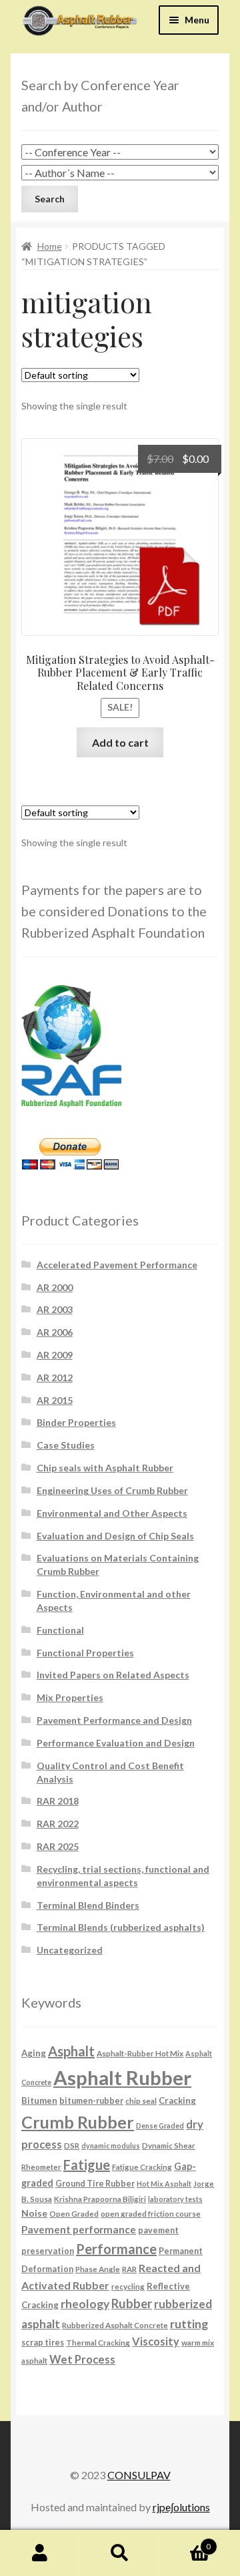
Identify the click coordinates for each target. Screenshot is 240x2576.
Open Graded (74, 2213)
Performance (116, 2249)
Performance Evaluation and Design (116, 1743)
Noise (34, 2213)
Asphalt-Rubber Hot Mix (140, 2053)
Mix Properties (70, 1697)
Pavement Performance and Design (114, 1720)
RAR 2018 (58, 1801)
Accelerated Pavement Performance (117, 1265)
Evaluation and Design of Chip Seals (115, 1536)
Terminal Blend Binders (88, 1905)
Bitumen (39, 2100)
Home (50, 246)
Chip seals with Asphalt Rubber (105, 1468)
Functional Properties (85, 1653)
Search (120, 2553)
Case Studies (66, 1445)
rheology (85, 2304)
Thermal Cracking (98, 2342)
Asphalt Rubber (122, 2077)
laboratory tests (175, 2199)
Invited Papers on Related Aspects (113, 1675)
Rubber (132, 2304)
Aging (34, 2053)
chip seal (141, 2100)
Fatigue (87, 2165)
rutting (189, 2324)
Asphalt (71, 2051)
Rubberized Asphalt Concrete (115, 2325)
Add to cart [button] (120, 742)
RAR (129, 2269)
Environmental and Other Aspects (112, 1513)
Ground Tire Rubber (95, 2184)
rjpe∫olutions (181, 2507)
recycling (128, 2286)
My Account (40, 2553)
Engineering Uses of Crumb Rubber (112, 1490)
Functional (60, 1630)
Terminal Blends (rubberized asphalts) (121, 1927)
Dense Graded (160, 2126)
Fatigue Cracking (142, 2167)
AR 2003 (55, 1309)
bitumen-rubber (91, 2101)
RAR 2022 (58, 1824)
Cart (185, 2542)
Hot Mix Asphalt (164, 2184)
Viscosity (156, 2341)
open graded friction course (151, 2213)
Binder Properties (76, 1422)
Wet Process (82, 2360)
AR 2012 (55, 1377)
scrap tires (43, 2343)
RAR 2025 (58, 1846)
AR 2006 (55, 1332)
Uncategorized (70, 1950)
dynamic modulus (111, 2146)
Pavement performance (79, 2229)
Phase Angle (98, 2269)
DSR (72, 2145)
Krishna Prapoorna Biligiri (100, 2199)
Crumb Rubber (78, 2122)
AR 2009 (55, 1355)
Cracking (177, 2100)
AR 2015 (55, 1400)
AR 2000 (55, 1287)
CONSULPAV (139, 2475)
